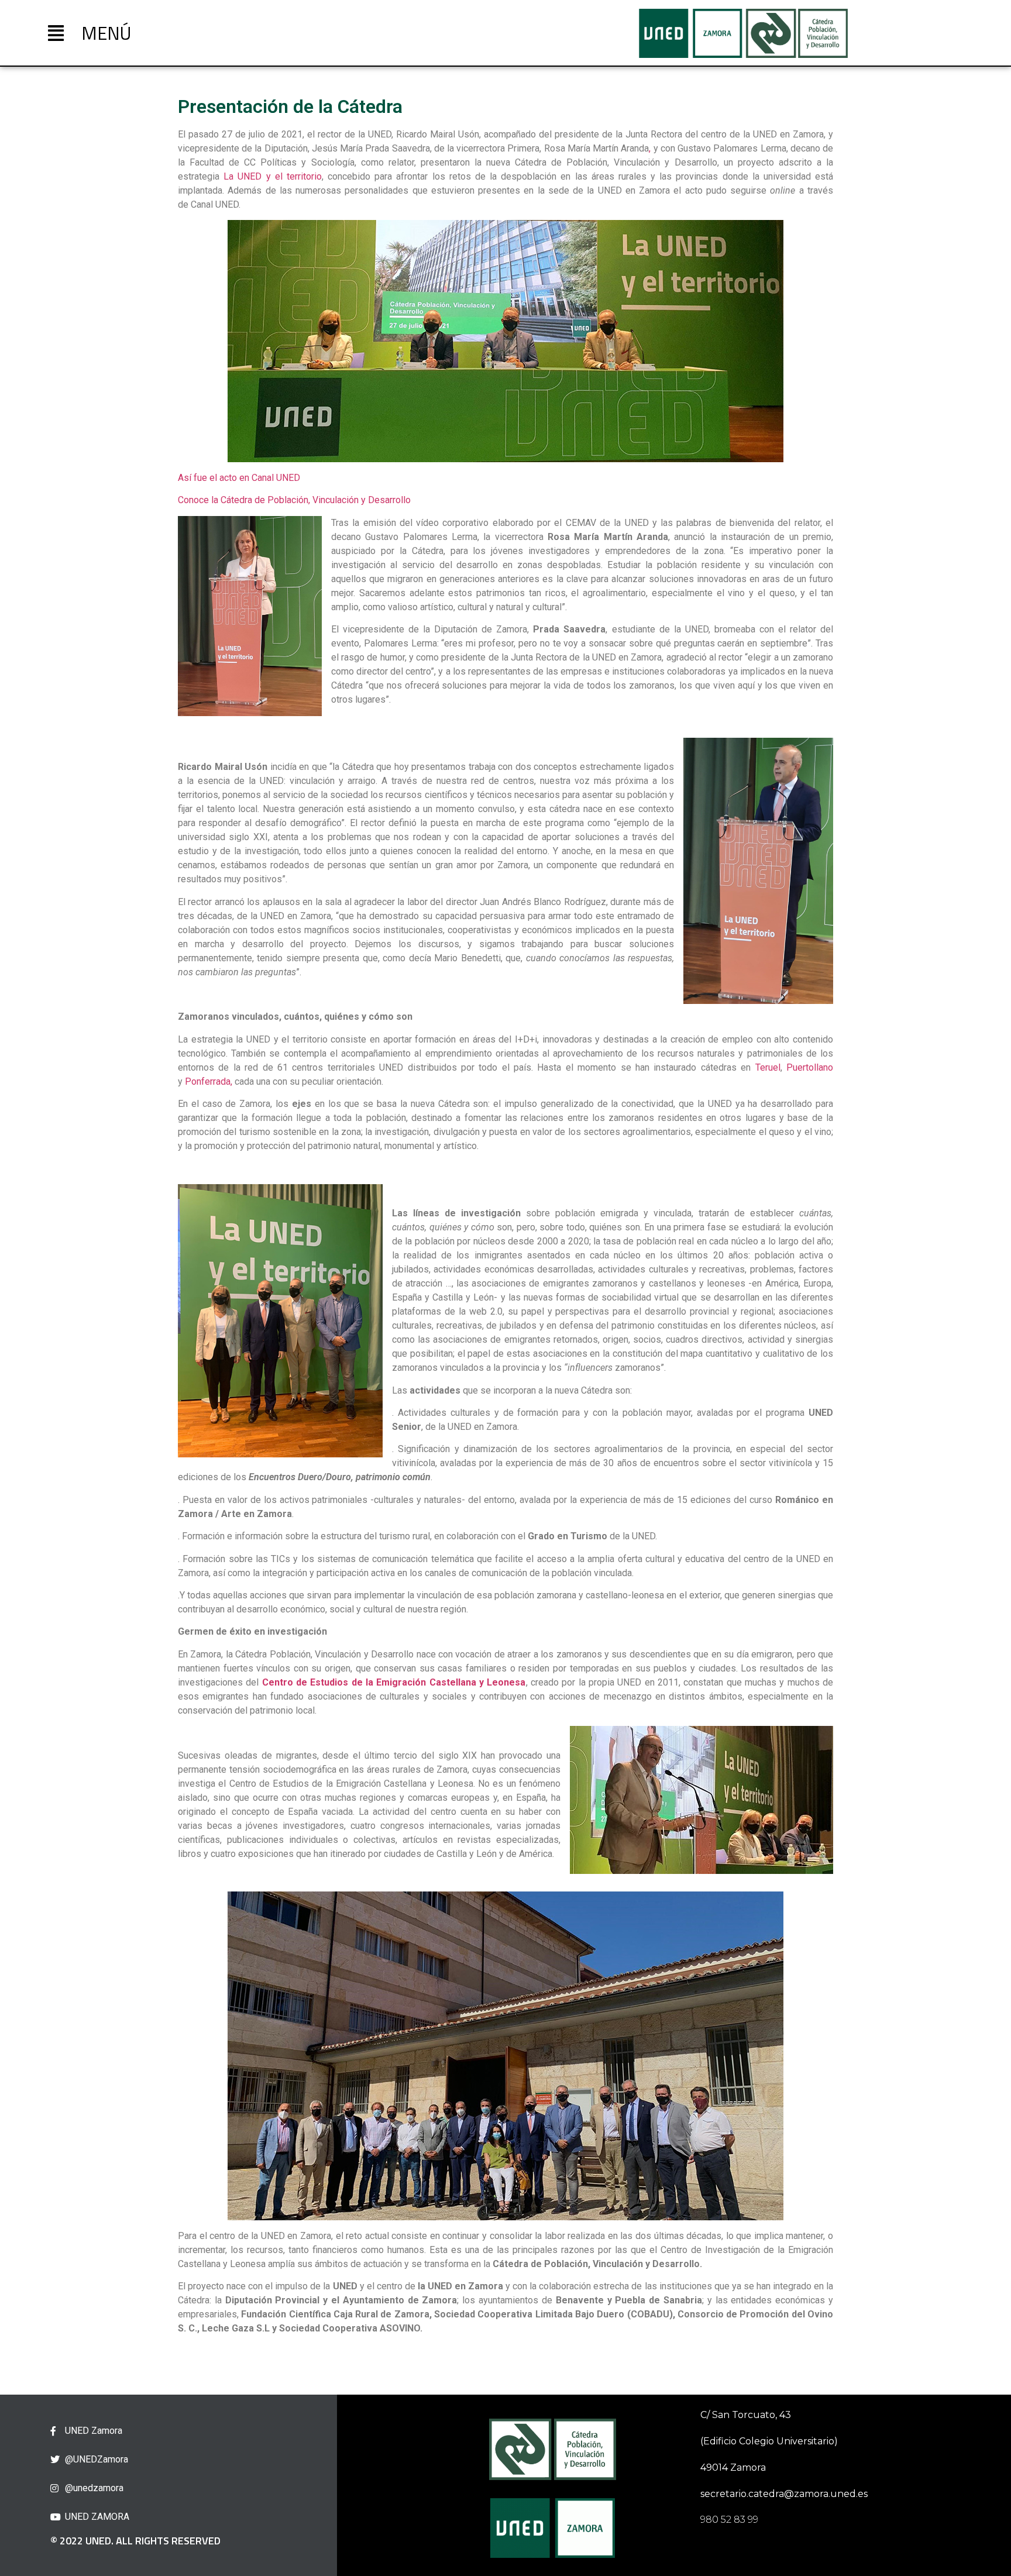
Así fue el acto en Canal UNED (239, 478)
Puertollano (810, 1067)
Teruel (768, 1067)
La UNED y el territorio (273, 176)
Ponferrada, (209, 1081)
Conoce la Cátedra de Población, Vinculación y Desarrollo (294, 500)
